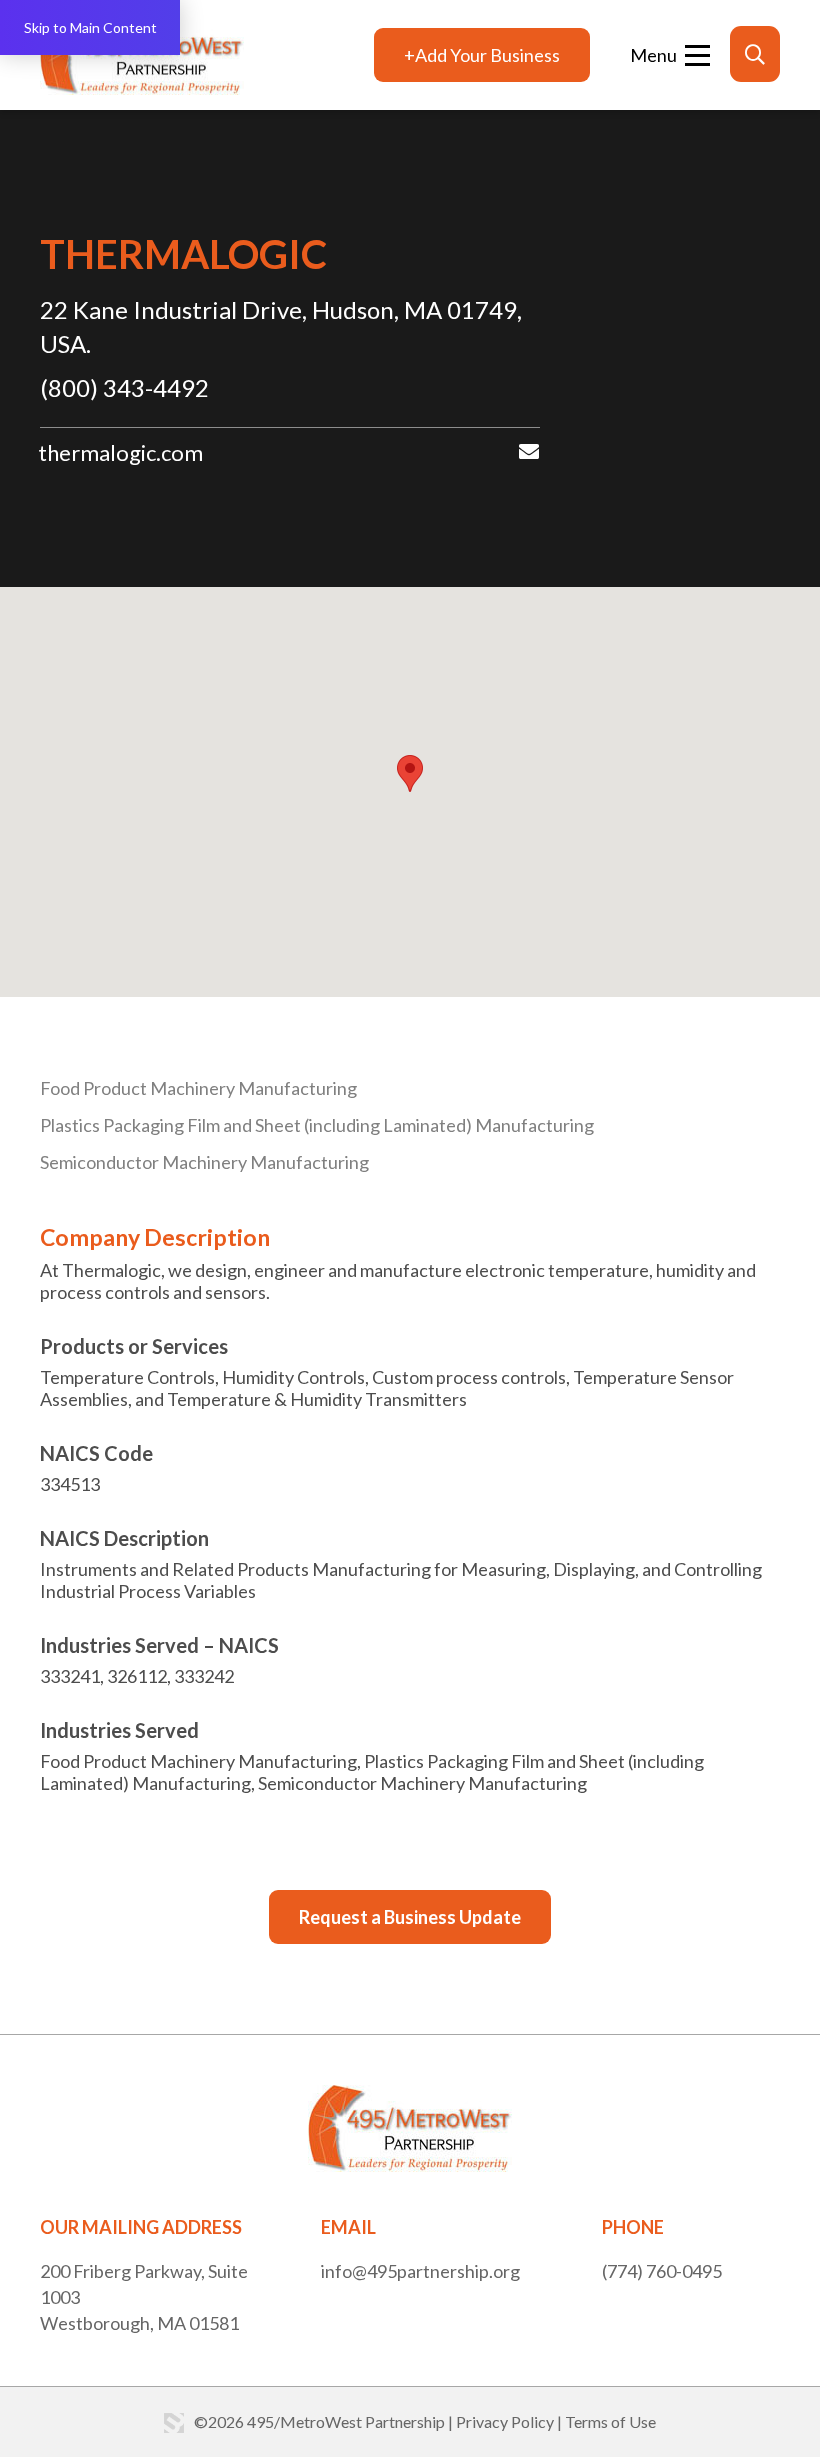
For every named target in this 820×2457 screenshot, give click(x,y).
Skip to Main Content (90, 27)
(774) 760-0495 (662, 2271)
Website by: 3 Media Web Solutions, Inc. (174, 2423)
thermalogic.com (120, 452)
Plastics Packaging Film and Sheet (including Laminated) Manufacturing (317, 1125)
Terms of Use (610, 2421)
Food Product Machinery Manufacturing (198, 1088)
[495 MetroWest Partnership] (142, 55)
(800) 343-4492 (124, 387)
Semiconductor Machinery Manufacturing (204, 1162)
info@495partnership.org (420, 2271)
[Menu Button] (670, 55)
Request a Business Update (410, 1917)
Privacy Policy (505, 2421)
